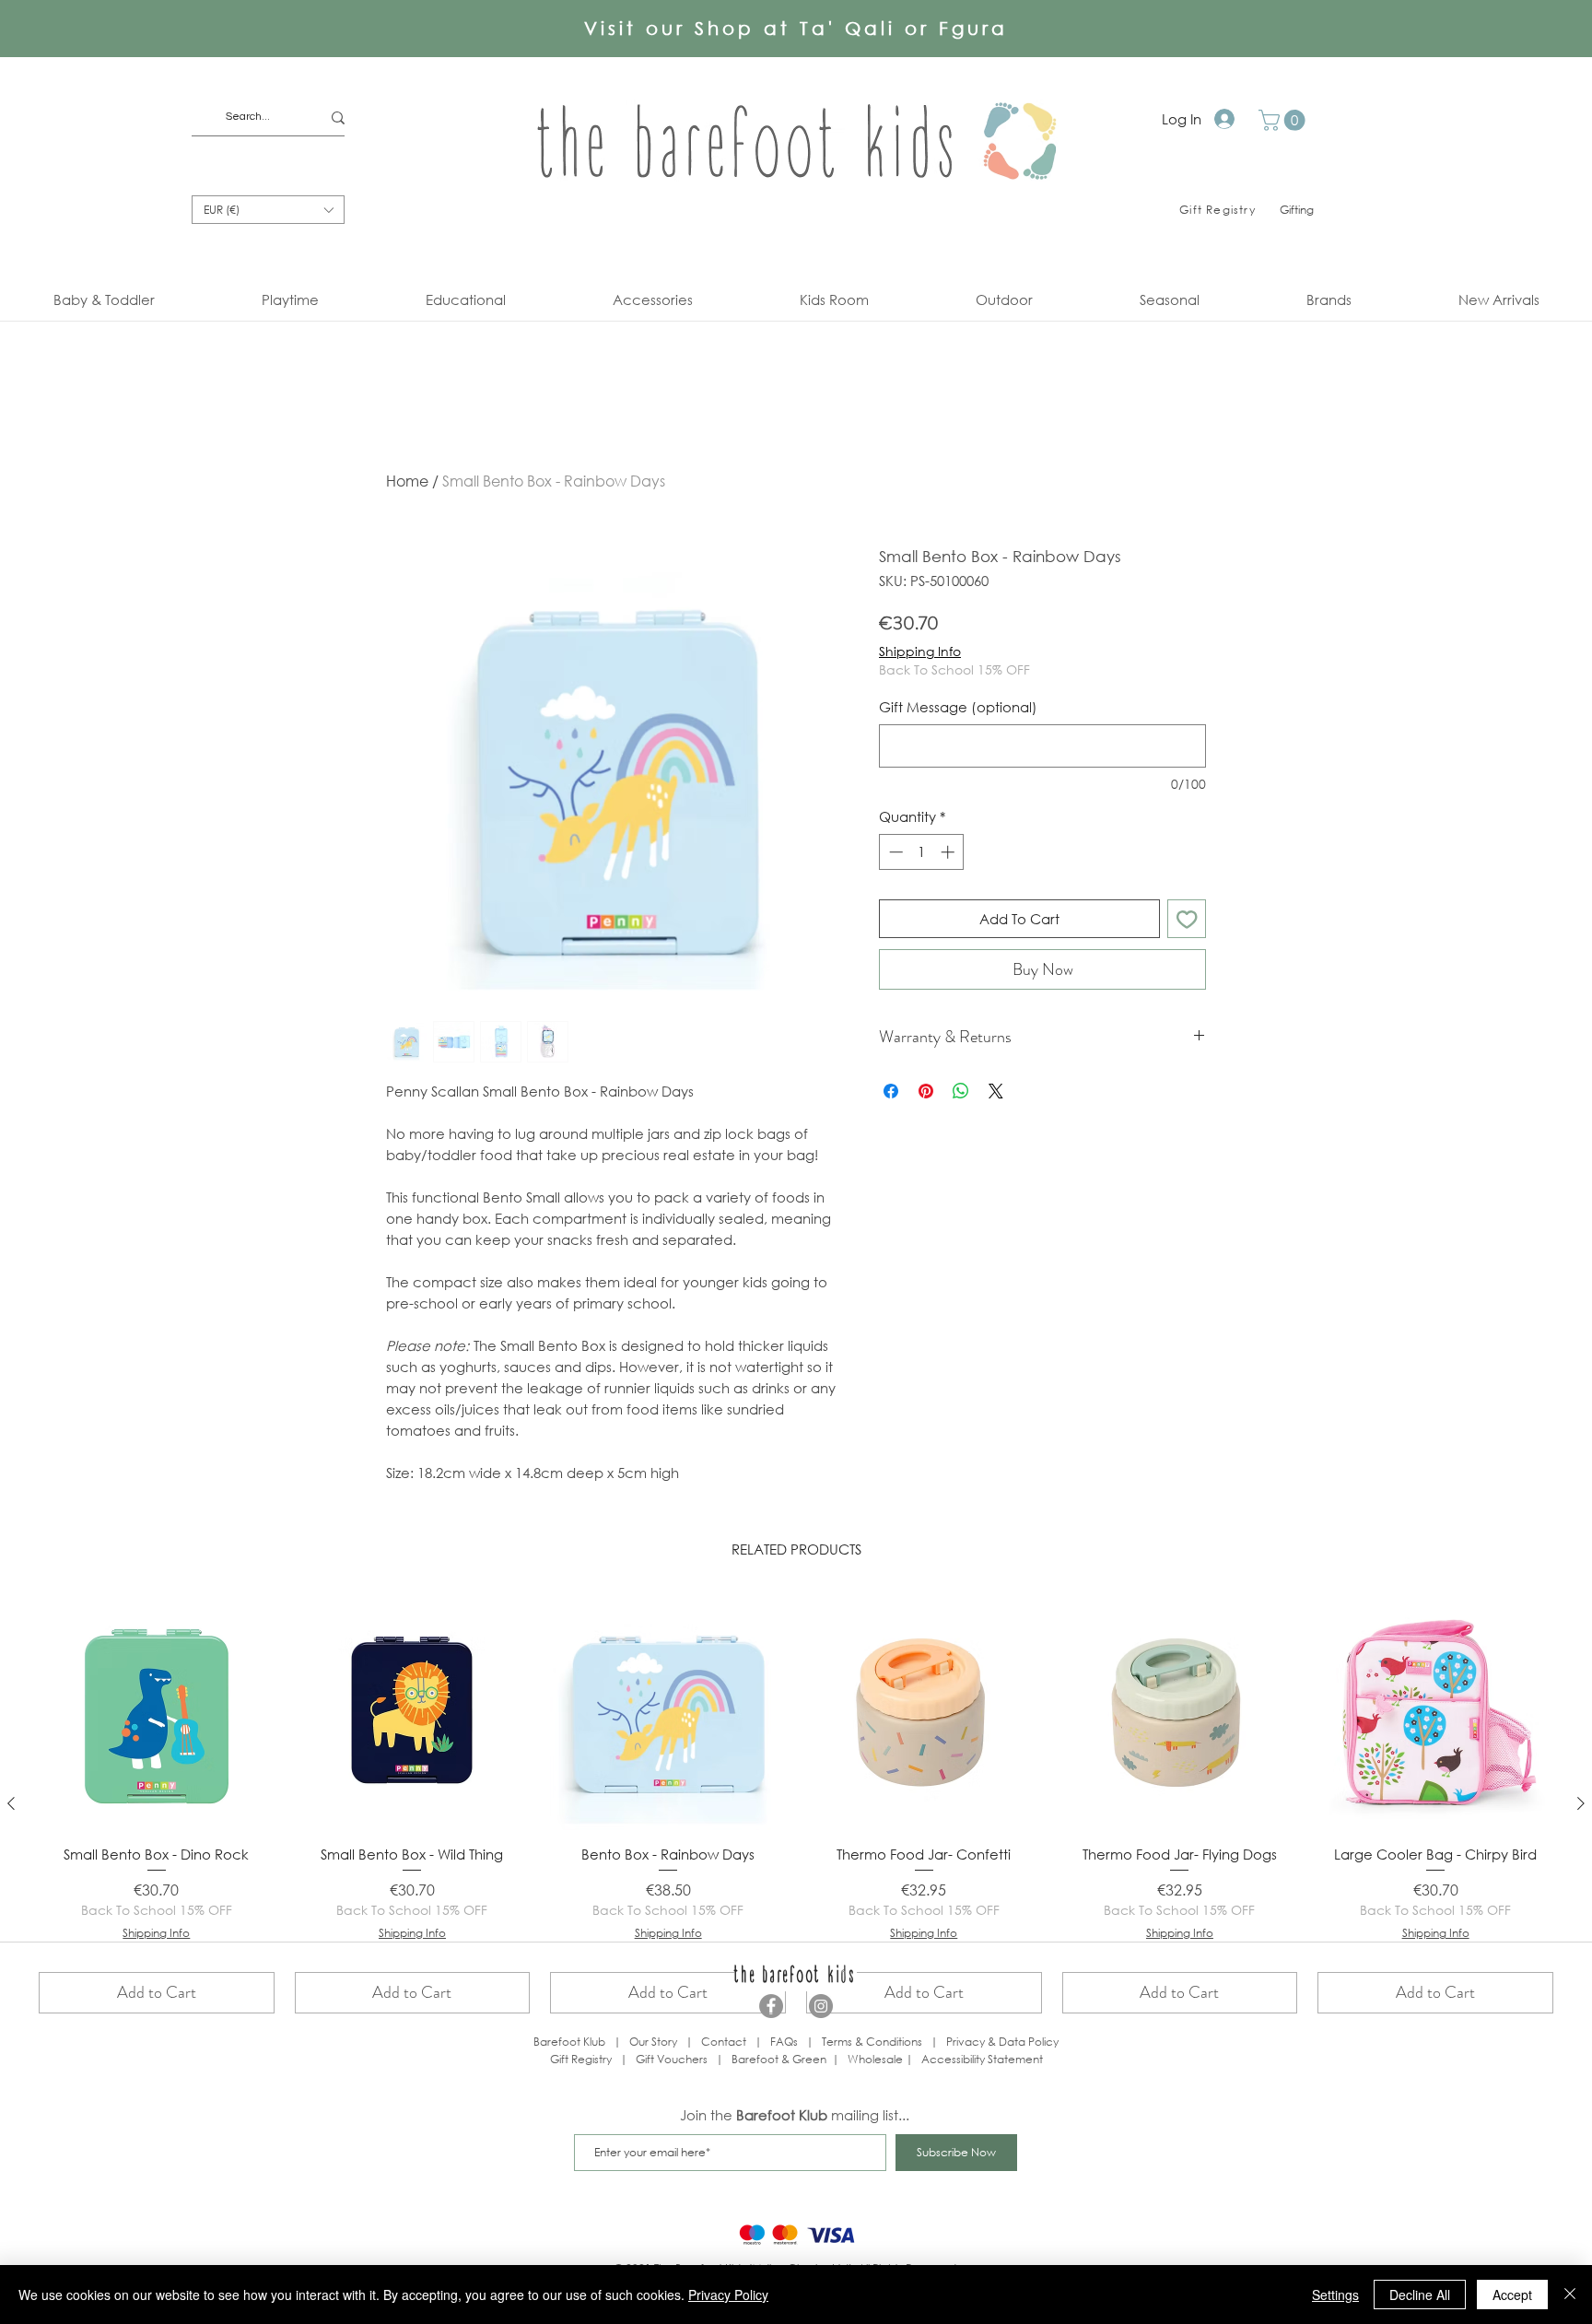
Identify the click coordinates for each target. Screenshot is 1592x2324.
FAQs (784, 2042)
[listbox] (268, 210)
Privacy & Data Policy (1002, 2042)
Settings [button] (1335, 2295)
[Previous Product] (11, 1803)
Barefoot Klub (569, 2042)
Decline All (1420, 2295)
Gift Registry (581, 2059)
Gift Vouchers (672, 2059)
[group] (796, 1804)
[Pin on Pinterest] (926, 1091)
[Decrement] (894, 852)
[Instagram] (821, 2006)
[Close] (1570, 2295)
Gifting (1297, 210)
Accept (1512, 2295)
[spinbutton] (922, 852)
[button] (1284, 120)
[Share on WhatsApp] (961, 1091)
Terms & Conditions (872, 2042)
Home (407, 481)
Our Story (653, 2042)
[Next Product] (1581, 1803)
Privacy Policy (728, 2295)
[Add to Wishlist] (1187, 919)
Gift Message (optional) (958, 707)
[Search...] (338, 117)
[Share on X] (996, 1091)
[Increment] (949, 852)
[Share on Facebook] (891, 1091)
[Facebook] (771, 2006)
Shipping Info (920, 651)
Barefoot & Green (779, 2059)
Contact (724, 2042)
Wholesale (877, 2059)
